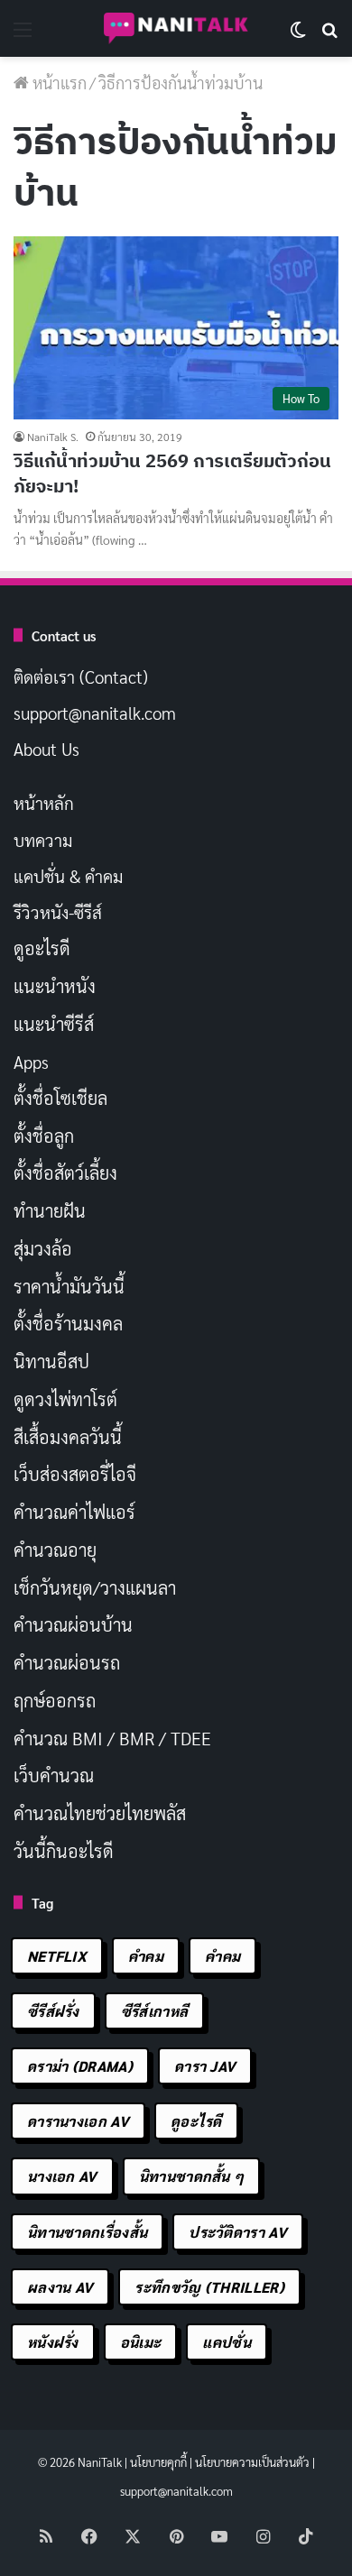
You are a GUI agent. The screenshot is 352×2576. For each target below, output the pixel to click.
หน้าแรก (58, 83)
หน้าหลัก (44, 803)
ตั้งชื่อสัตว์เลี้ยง (65, 1173)
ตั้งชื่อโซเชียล (60, 1098)
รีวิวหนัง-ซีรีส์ (58, 912)
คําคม (222, 1956)
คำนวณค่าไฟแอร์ (74, 1512)
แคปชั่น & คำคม (68, 876)
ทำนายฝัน (50, 1210)
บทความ (43, 840)
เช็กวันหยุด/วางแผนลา (95, 1587)
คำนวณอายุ (55, 1550)
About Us (46, 749)
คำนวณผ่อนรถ (67, 1662)
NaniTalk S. (53, 437)
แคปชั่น (227, 2342)
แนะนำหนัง (55, 986)
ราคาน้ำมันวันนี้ (69, 1286)
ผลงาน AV (60, 2287)
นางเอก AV (62, 2176)
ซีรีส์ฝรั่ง (53, 2011)
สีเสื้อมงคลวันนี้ (68, 1437)
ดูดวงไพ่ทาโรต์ (65, 1399)
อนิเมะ (141, 2342)
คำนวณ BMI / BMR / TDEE (112, 1738)
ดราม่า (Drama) (80, 2066)
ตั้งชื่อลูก (44, 1136)
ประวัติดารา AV (238, 2232)
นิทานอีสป (51, 1361)
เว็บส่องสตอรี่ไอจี (75, 1474)
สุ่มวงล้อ (43, 1248)
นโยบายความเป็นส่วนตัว (252, 2462)
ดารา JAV (205, 2066)
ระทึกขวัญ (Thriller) (209, 2287)
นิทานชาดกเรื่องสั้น (87, 2232)
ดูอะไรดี (42, 948)
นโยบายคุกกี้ (158, 2462)
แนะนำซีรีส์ (54, 1024)
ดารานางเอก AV (78, 2121)
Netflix (57, 1956)
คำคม (146, 1956)
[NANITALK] (176, 28)
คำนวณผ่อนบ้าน (73, 1624)
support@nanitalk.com (95, 713)
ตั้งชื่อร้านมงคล (68, 1323)
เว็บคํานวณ (54, 1775)
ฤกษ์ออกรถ (55, 1700)
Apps (31, 1062)
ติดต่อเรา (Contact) (81, 676)
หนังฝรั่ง (53, 2342)
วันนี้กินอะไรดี (64, 1851)
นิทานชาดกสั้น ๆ (192, 2176)
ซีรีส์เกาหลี (154, 2011)
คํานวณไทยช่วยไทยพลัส (100, 1813)
